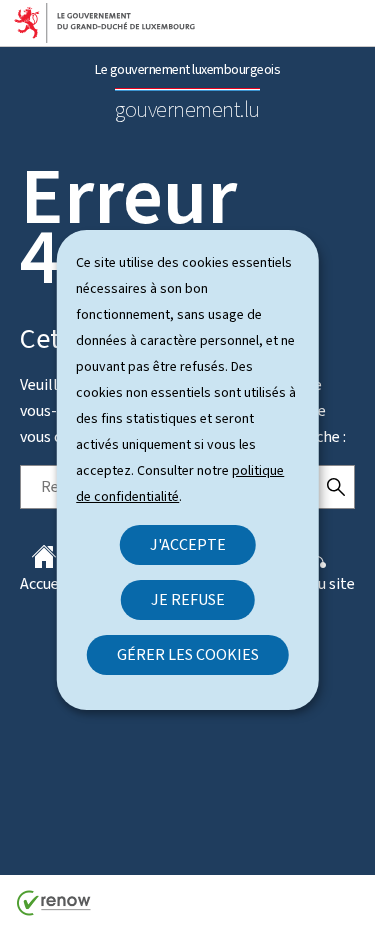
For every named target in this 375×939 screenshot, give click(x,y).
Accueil (44, 583)
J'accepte (188, 544)
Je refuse (188, 599)
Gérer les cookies (188, 654)
